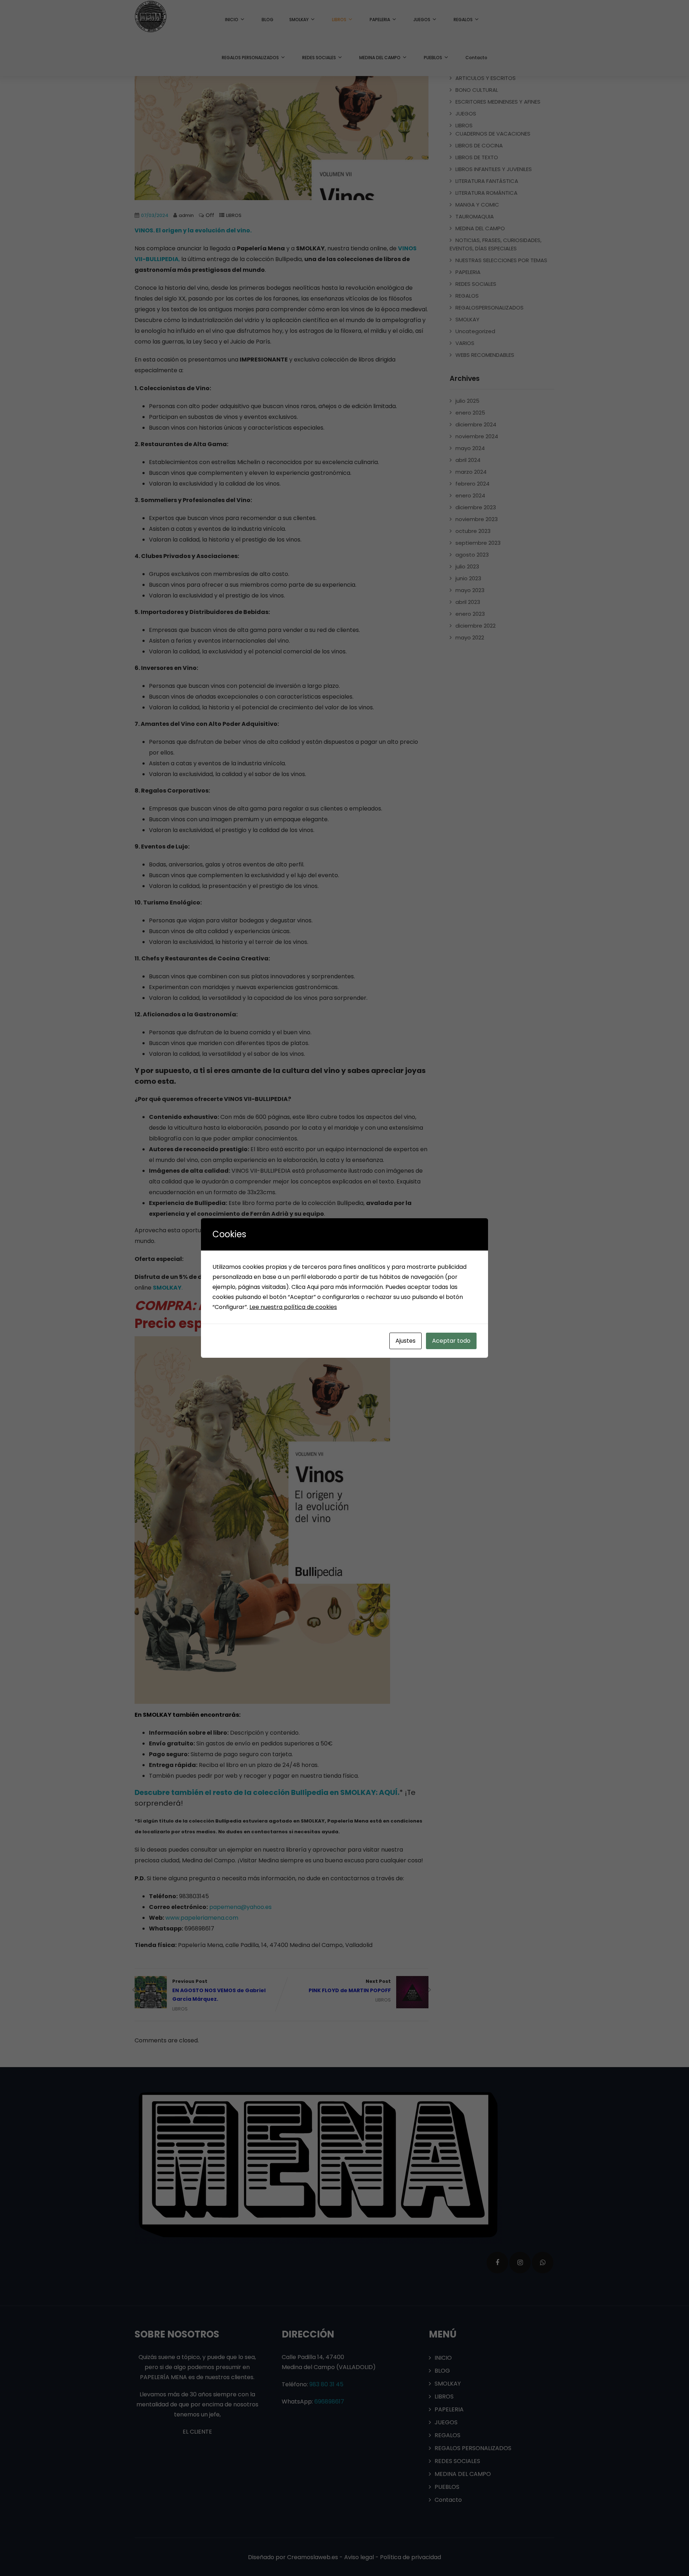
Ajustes (406, 1341)
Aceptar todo (451, 1341)
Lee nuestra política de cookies (293, 1307)
